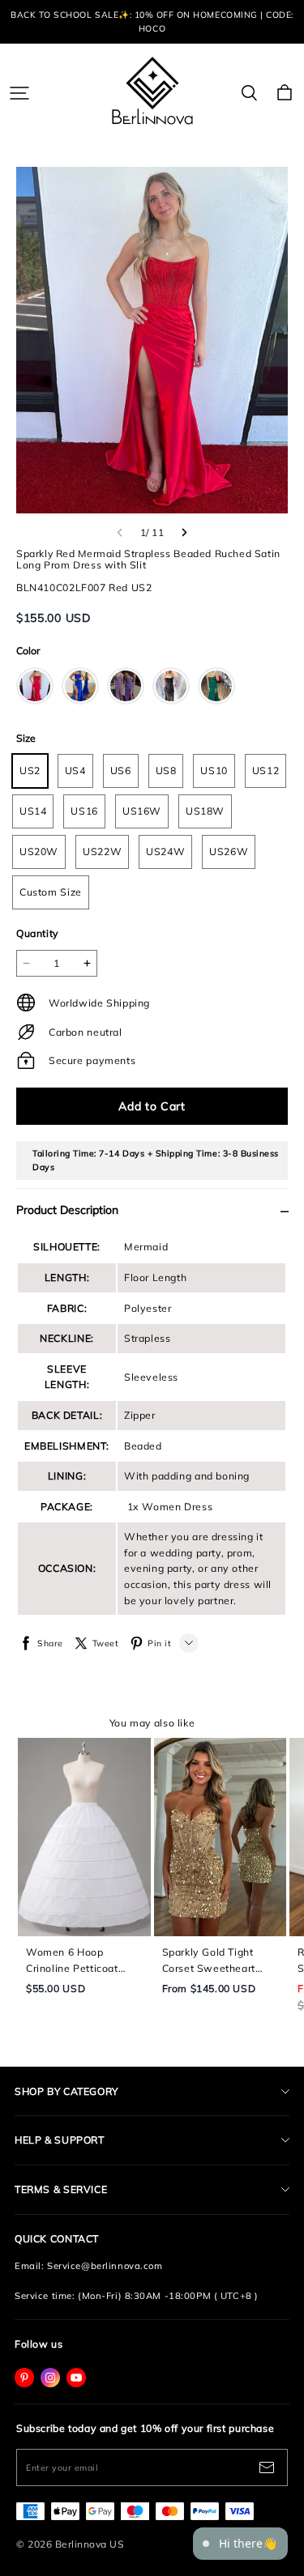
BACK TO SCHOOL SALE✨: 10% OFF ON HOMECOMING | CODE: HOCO (153, 21)
